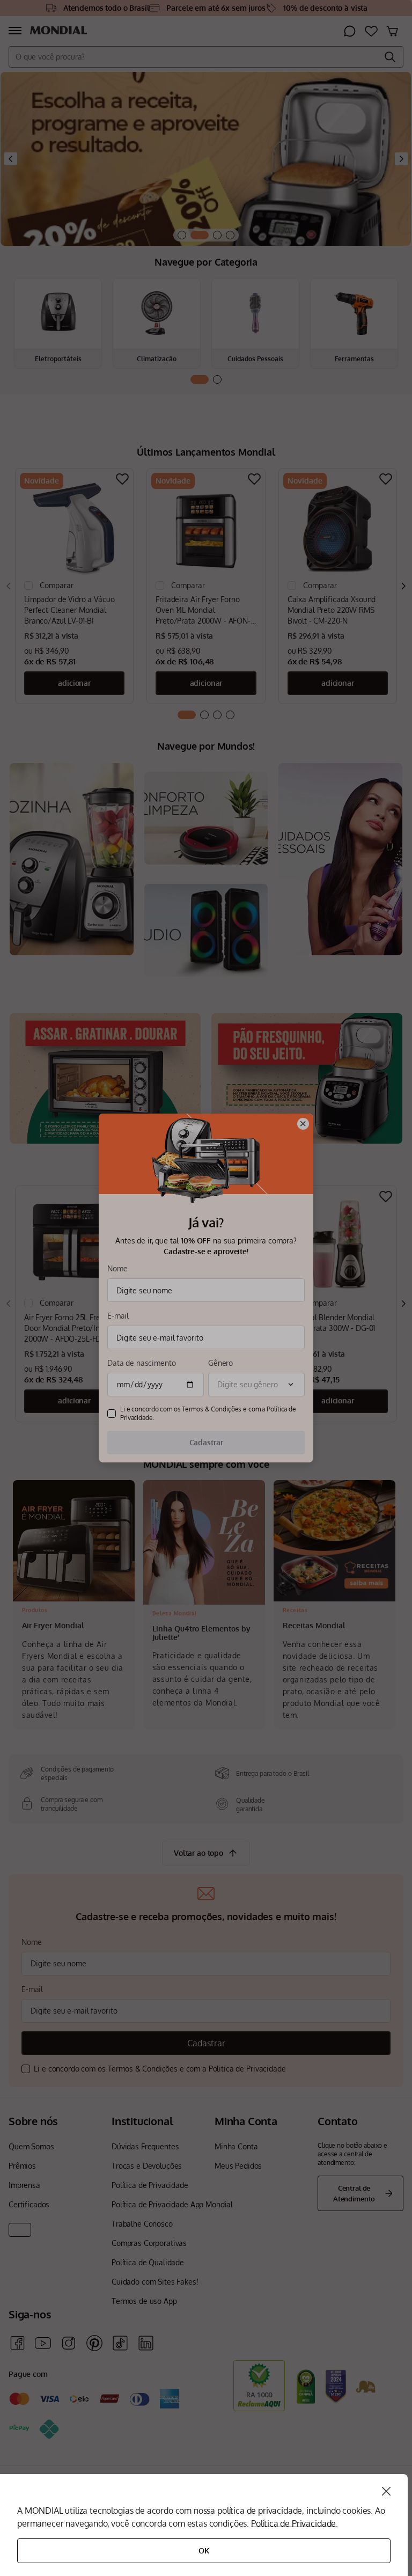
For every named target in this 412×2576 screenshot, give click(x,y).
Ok (204, 2551)
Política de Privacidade (293, 2523)
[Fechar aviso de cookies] (386, 2491)
